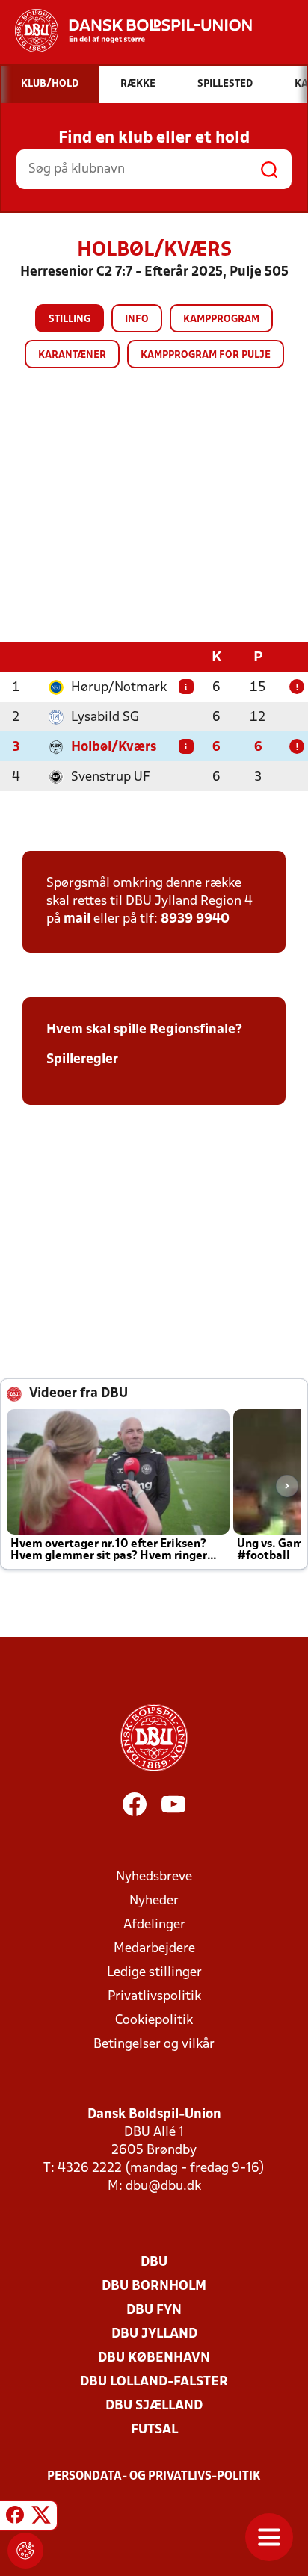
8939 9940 (195, 919)
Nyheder (154, 1901)
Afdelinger (154, 1925)
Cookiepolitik (154, 2021)
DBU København (154, 2358)
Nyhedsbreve (154, 1877)
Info (137, 319)
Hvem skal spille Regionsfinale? (144, 1030)
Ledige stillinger (154, 1973)
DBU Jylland (154, 2334)
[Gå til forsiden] (126, 31)
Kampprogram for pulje (206, 355)
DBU (154, 2263)
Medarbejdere (154, 1949)
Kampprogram (221, 319)
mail (77, 919)
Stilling (70, 319)
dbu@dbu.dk (163, 2186)
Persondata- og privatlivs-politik (154, 2477)
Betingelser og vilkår (154, 2044)
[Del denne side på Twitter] (41, 2518)
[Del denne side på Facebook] (15, 2518)
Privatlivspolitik (154, 1997)
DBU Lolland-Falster (154, 2382)
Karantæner (72, 355)
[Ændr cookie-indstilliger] (25, 2551)
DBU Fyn (154, 2310)
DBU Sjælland (154, 2406)
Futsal (154, 2430)
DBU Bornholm (154, 2286)
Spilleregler (82, 1060)
